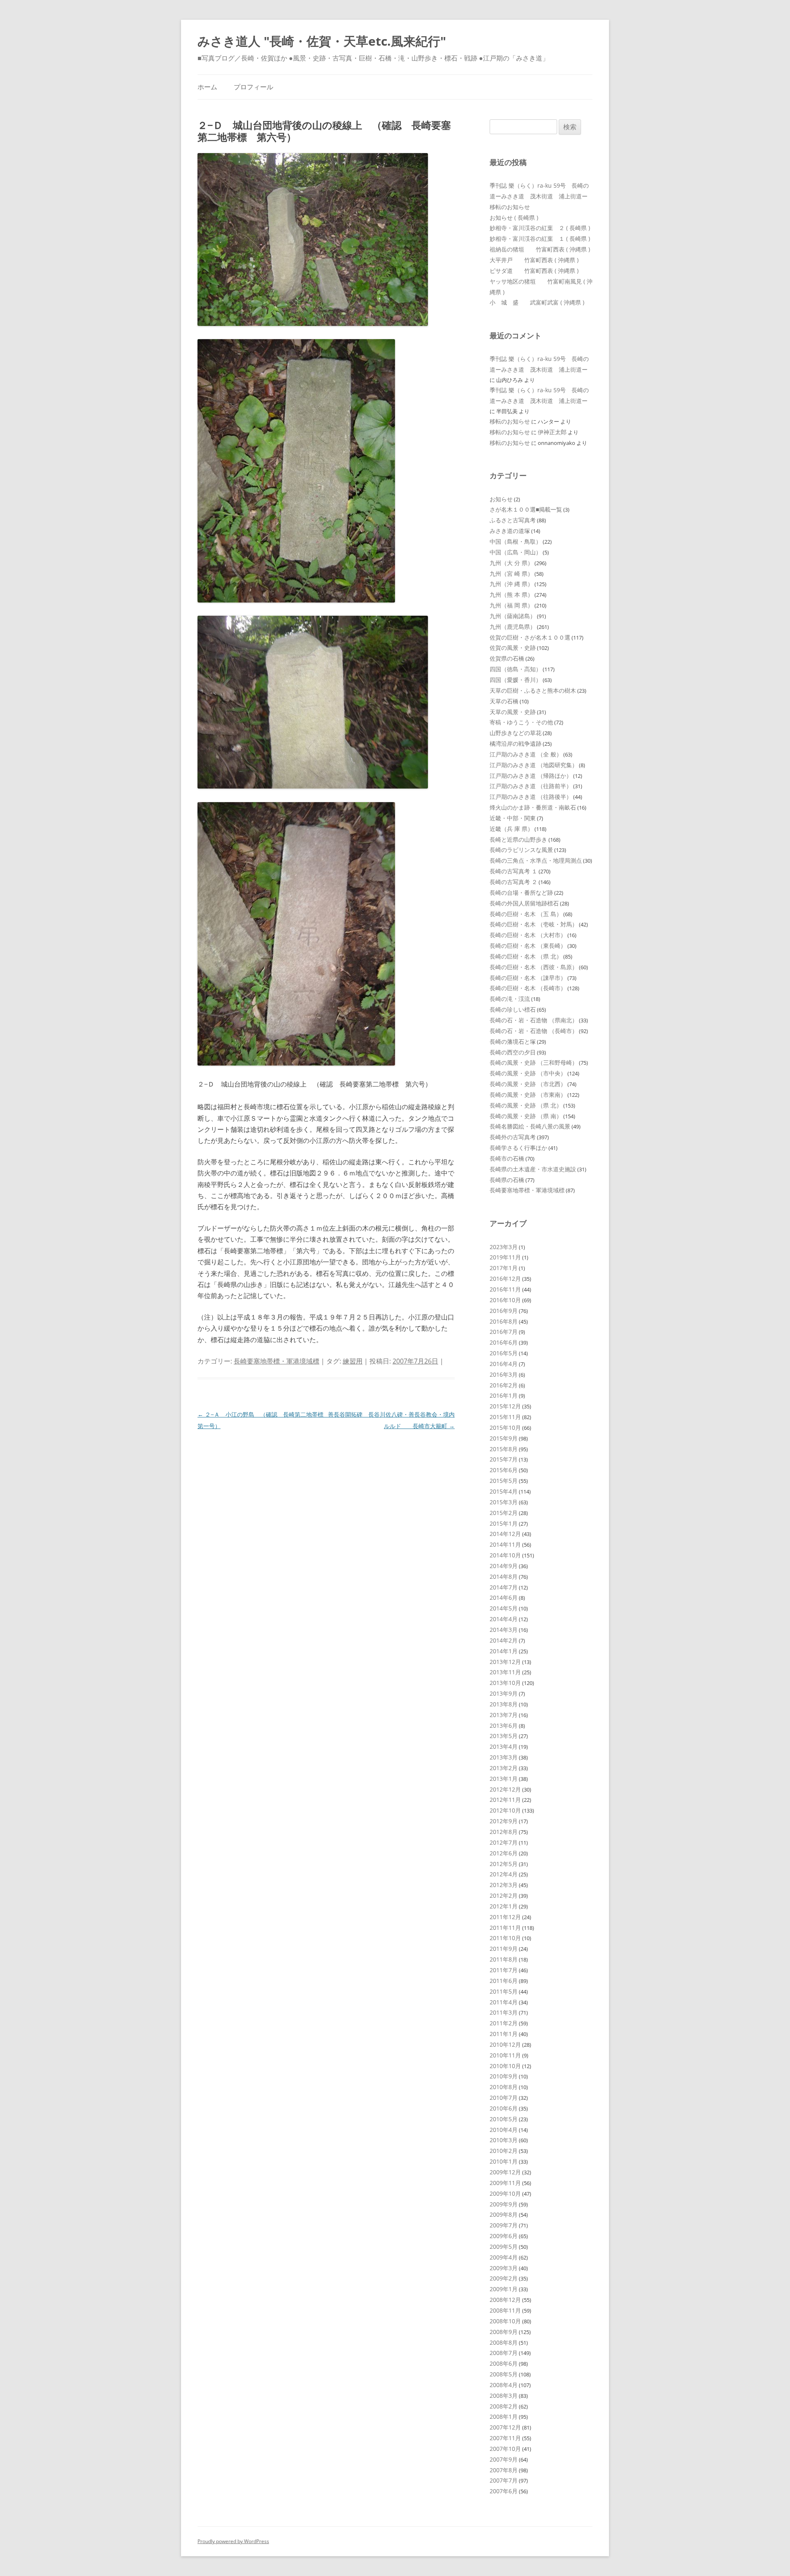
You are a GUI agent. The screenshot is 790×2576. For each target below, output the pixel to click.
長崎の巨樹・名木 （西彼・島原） (534, 967)
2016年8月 (504, 1321)
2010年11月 (505, 2055)
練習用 (353, 1361)
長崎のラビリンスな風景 (521, 850)
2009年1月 (504, 2289)
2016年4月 (504, 1364)
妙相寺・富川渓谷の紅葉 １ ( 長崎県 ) (540, 239)
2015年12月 (505, 1406)
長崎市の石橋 (507, 1158)
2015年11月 (505, 1417)
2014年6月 (504, 1597)
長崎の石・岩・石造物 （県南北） (534, 1020)
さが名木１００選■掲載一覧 (526, 509)
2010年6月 (504, 2108)
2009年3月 (504, 2268)
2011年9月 (504, 1949)
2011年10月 (505, 1938)
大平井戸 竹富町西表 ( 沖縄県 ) (534, 260)
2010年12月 (505, 2044)
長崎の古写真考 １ (513, 871)
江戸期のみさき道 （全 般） (526, 754)
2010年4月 (504, 2130)
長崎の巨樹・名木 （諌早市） (528, 978)
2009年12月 (505, 2172)
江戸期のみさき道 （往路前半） (531, 786)
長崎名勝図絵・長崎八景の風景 (530, 1126)
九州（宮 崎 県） (511, 574)
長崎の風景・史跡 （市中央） (528, 1073)
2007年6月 (504, 2491)
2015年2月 (504, 1513)
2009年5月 (504, 2247)
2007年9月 (504, 2459)
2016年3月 (504, 1374)
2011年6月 (504, 1981)
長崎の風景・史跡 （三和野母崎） (534, 1062)
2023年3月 (504, 1247)
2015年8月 (504, 1449)
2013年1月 (504, 1779)
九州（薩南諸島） (513, 616)
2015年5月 (504, 1481)
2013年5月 (504, 1736)
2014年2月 (504, 1640)
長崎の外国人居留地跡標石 (524, 903)
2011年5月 (504, 1991)
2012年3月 (504, 1885)
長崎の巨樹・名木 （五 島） (526, 914)
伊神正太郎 (552, 432)
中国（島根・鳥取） (516, 541)
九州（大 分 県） (511, 563)
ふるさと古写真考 (513, 520)
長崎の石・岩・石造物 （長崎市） (534, 1031)
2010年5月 (504, 2119)
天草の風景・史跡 (513, 712)
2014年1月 (504, 1651)
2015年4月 (504, 1491)
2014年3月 (504, 1630)
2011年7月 (504, 1970)
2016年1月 (504, 1395)
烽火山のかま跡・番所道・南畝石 (533, 807)
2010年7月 (504, 2098)
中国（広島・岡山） (516, 552)
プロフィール (253, 87)
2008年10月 (505, 2321)
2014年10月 (505, 1555)
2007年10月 (505, 2449)
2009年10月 (505, 2193)
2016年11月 (505, 1289)
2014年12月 (505, 1534)
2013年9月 (504, 1693)
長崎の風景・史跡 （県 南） (526, 1116)
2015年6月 (504, 1470)
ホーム (207, 87)
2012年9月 (504, 1821)
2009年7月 (504, 2225)
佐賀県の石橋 (507, 658)
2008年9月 (504, 2332)
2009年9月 (504, 2204)
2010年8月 (504, 2087)
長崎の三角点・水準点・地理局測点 (536, 860)
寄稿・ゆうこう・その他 (521, 722)
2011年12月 (505, 1917)
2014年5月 (504, 1608)
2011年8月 (504, 1959)
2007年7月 (504, 2480)
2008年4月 (504, 2385)
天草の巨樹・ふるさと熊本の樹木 (533, 690)
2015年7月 (504, 1459)
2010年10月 (505, 2066)
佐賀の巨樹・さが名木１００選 (530, 637)
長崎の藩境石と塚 (513, 1041)
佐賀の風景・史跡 (513, 648)
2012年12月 (505, 1789)
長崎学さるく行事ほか (518, 1148)
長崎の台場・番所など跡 (521, 892)
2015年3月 (504, 1502)
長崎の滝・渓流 (510, 999)
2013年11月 (505, 1672)
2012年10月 (505, 1810)
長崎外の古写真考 (513, 1137)
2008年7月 (504, 2353)
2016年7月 (504, 1332)
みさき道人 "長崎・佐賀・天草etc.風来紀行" (322, 41)
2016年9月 (504, 1311)
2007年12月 (505, 2427)
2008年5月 (504, 2374)
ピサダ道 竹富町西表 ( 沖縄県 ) (534, 271)
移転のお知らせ (510, 207)
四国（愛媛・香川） (516, 680)
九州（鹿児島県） (513, 627)
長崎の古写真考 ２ (513, 882)
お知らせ (501, 499)
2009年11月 (505, 2183)
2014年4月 (504, 1619)
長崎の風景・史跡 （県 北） (526, 1105)
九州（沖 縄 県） (511, 584)
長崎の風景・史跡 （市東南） (528, 1095)
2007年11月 (505, 2438)
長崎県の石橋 (507, 1180)
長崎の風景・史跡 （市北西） (528, 1084)
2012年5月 (504, 1864)
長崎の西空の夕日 (513, 1052)
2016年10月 (505, 1300)
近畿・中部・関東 (513, 818)
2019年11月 (505, 1257)
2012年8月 (504, 1832)
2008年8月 (504, 2342)
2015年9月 (504, 1438)
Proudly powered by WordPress (233, 2541)
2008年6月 (504, 2363)
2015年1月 (504, 1523)
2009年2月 (504, 2278)
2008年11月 (505, 2310)
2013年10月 (505, 1683)
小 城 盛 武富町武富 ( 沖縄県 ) (537, 302)
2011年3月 (504, 2012)
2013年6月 (504, 1725)
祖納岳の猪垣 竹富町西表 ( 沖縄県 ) (540, 249)
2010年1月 (504, 2161)
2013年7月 (504, 1715)
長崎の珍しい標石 (513, 1009)
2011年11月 (505, 1928)
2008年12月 (505, 2300)
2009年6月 (504, 2236)
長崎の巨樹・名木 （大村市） (528, 935)
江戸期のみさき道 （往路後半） (531, 797)
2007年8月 (504, 2470)
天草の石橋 (504, 701)
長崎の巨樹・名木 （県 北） (526, 956)
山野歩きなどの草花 (516, 733)
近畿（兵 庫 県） (511, 829)
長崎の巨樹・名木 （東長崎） (528, 946)
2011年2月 (504, 2023)
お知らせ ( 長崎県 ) (514, 218)
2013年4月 (504, 1746)
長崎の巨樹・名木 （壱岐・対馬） (534, 924)
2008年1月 (504, 2417)
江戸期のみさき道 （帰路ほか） (531, 776)
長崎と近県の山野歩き (518, 839)
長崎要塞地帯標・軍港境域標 (276, 1361)
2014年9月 (504, 1566)
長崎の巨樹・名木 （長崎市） (528, 988)
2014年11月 (505, 1544)
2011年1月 (504, 2034)
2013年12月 (505, 1662)
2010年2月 (504, 2151)
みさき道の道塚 (510, 531)
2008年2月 (504, 2406)
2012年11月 (505, 1800)
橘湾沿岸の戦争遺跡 (516, 743)
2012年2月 (504, 1895)
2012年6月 (504, 1853)
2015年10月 (505, 1428)
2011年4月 (504, 2002)
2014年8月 (504, 1577)
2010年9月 (504, 2076)
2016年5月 (504, 1353)
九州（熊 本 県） (511, 595)
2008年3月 (504, 2396)
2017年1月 (504, 1268)
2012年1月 (504, 1906)
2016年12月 (505, 1279)
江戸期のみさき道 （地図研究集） (534, 765)
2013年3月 (504, 1757)
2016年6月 (504, 1342)
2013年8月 (504, 1704)
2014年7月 (504, 1587)
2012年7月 (504, 1842)
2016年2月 (504, 1385)
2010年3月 (504, 2140)
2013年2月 (504, 1768)
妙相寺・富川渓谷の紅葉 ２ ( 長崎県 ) (540, 228)
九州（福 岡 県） (511, 605)
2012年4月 (504, 1874)
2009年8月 (504, 2214)
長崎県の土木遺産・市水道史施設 (533, 1169)
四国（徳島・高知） (516, 669)
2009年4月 (504, 2257)
